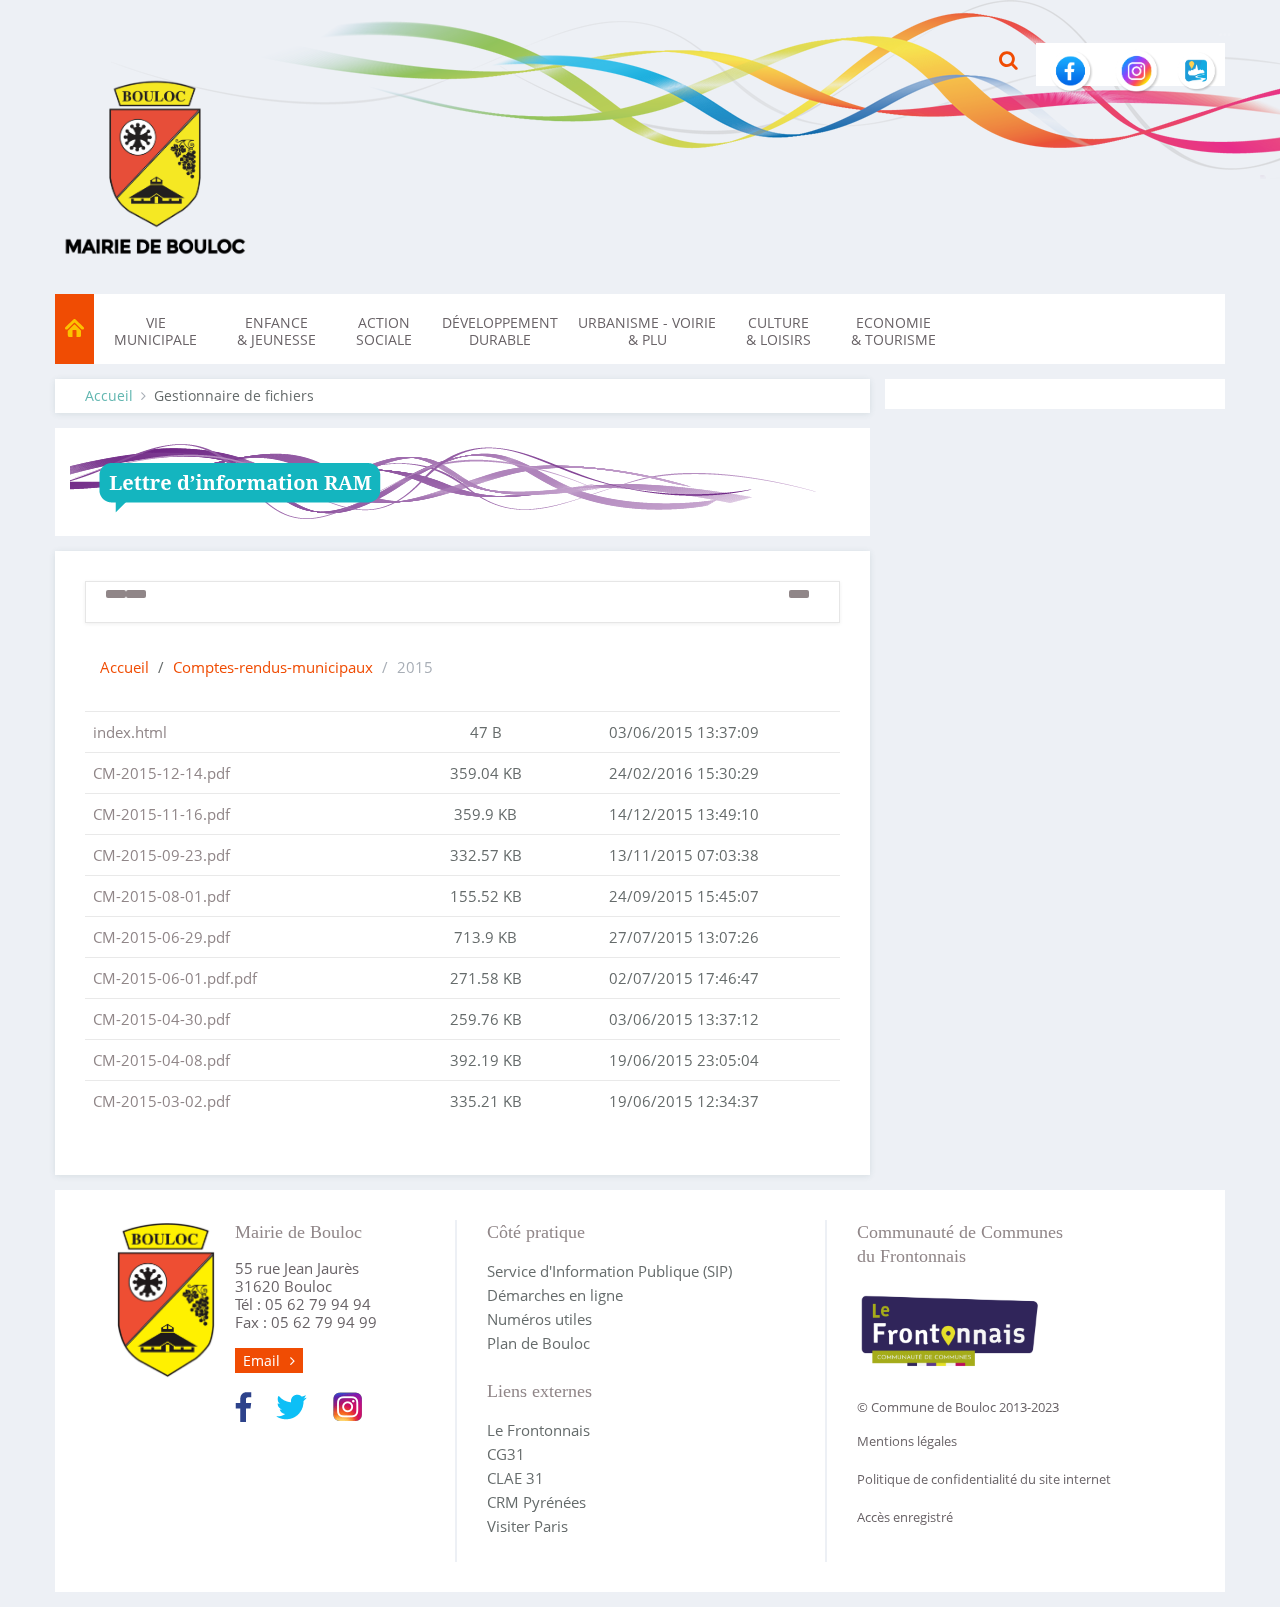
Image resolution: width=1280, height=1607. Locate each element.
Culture (778, 331)
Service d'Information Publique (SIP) (609, 1271)
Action (384, 331)
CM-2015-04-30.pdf (161, 1019)
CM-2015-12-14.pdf (161, 773)
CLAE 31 (515, 1478)
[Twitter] (291, 1405)
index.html (130, 732)
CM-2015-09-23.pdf (161, 855)
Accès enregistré (905, 1517)
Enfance (276, 331)
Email (261, 1360)
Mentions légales (907, 1441)
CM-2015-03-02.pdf (161, 1101)
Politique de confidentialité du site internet (984, 1479)
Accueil (109, 395)
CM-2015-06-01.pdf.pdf (175, 978)
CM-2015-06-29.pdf (161, 937)
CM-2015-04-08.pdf (161, 1060)
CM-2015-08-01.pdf (161, 896)
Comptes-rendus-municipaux (273, 667)
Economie (893, 331)
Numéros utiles (539, 1319)
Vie (155, 331)
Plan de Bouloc (538, 1343)
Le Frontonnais (538, 1430)
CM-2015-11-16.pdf (161, 814)
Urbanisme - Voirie (647, 331)
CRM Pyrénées (536, 1502)
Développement (500, 331)
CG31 (506, 1454)
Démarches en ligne (555, 1295)
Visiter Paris (527, 1526)
